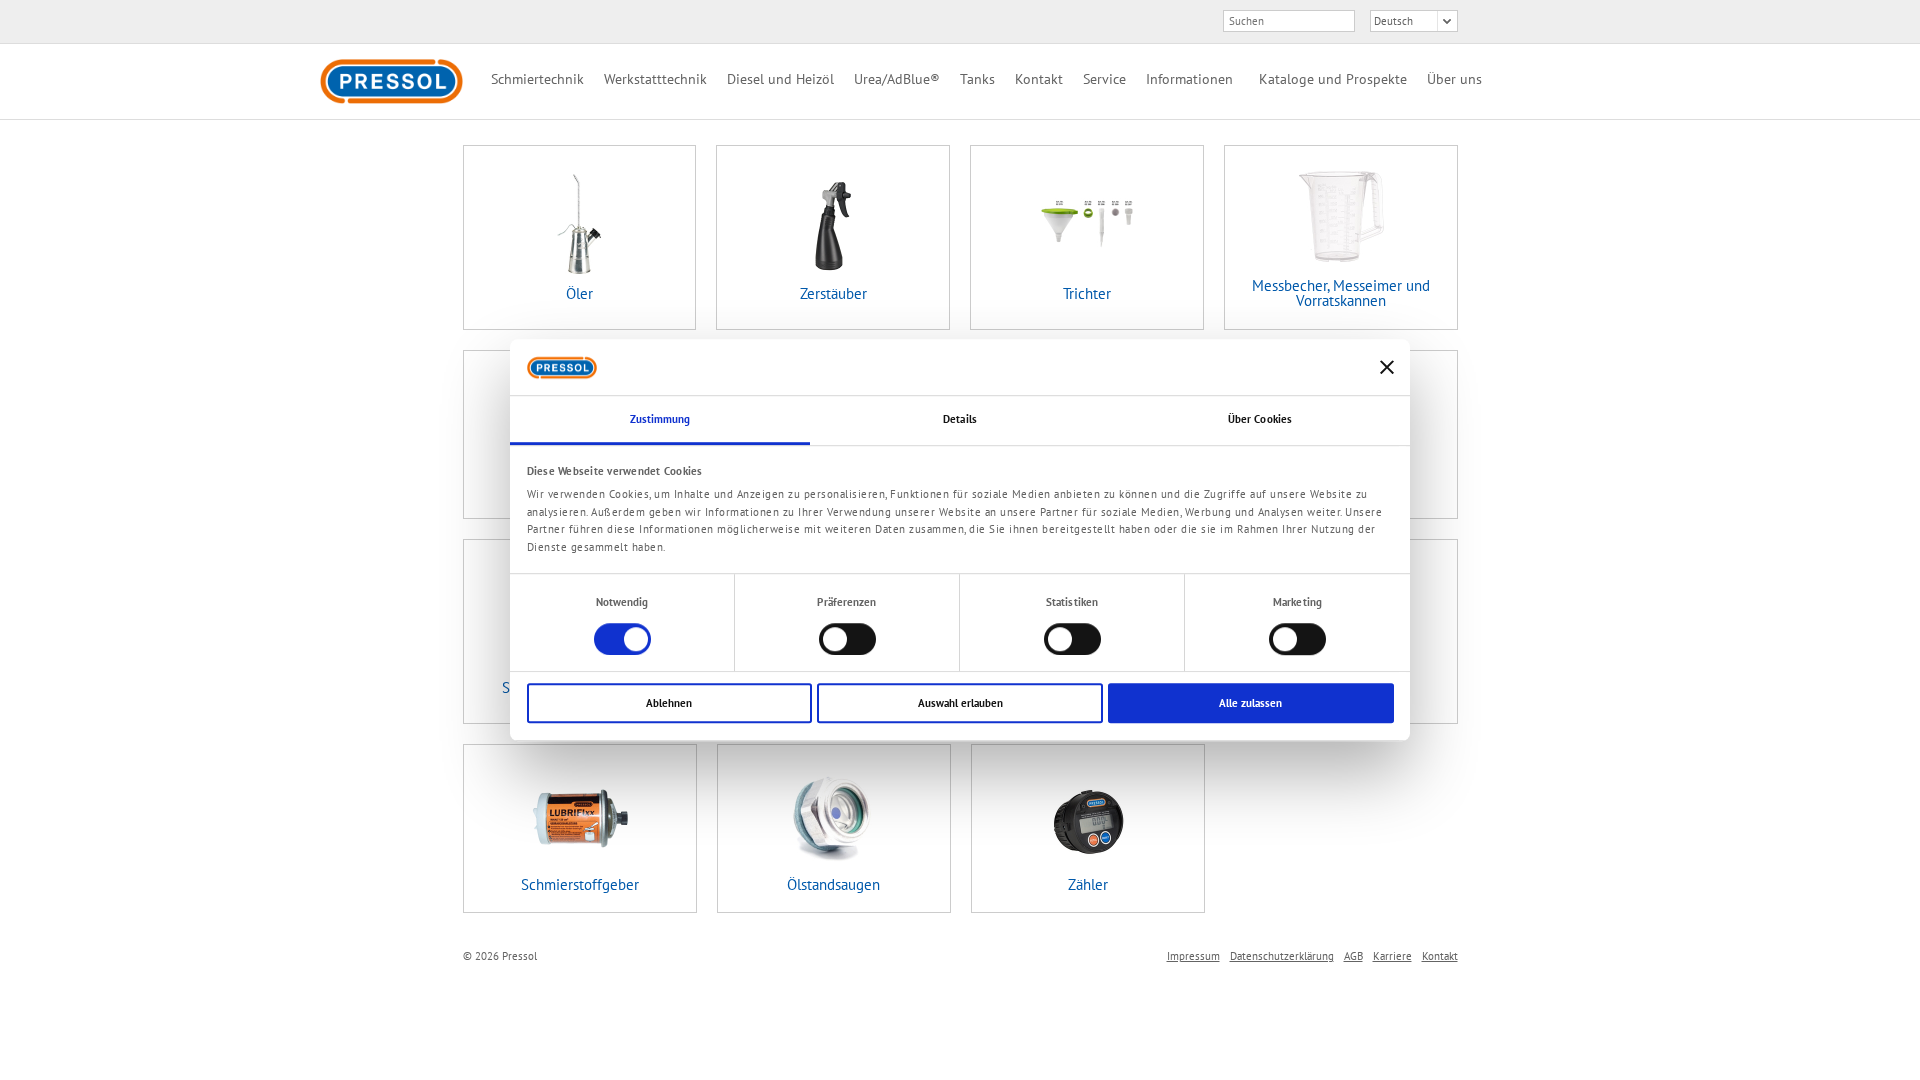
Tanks (977, 79)
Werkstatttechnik (655, 79)
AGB (1353, 956)
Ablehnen (669, 703)
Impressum (1193, 956)
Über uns (1454, 79)
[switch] (847, 639)
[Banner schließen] (1387, 367)
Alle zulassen (1250, 703)
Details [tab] (960, 420)
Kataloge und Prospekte (1333, 79)
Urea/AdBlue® (897, 79)
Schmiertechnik (537, 79)
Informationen (1189, 79)
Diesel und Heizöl (780, 79)
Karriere (1392, 956)
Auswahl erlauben (960, 703)
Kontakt (1039, 79)
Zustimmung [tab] (660, 420)
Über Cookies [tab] (1260, 420)
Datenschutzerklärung (1282, 956)
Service (1104, 79)
